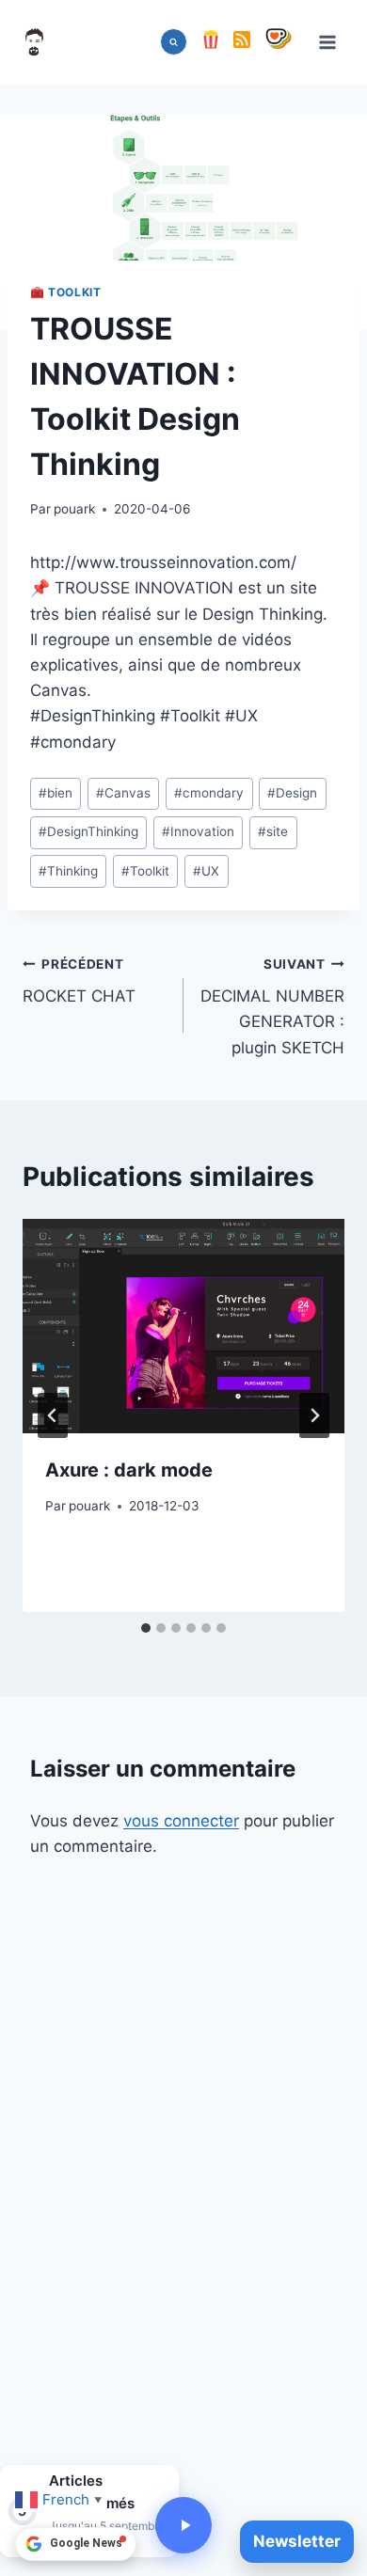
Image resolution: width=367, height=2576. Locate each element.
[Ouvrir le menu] (327, 42)
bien (56, 793)
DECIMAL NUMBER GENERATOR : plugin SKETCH (272, 1007)
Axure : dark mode (129, 1470)
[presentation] (183, 1326)
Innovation (198, 831)
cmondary (209, 793)
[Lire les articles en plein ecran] (183, 2525)
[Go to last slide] (53, 1415)
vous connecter (181, 1821)
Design (292, 793)
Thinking (68, 871)
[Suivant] (314, 1415)
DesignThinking (88, 831)
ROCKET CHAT (79, 981)
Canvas (123, 793)
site (273, 831)
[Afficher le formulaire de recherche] (174, 42)
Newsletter (297, 2541)
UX (206, 871)
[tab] (146, 1628)
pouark (74, 509)
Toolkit (145, 871)
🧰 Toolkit (65, 292)
